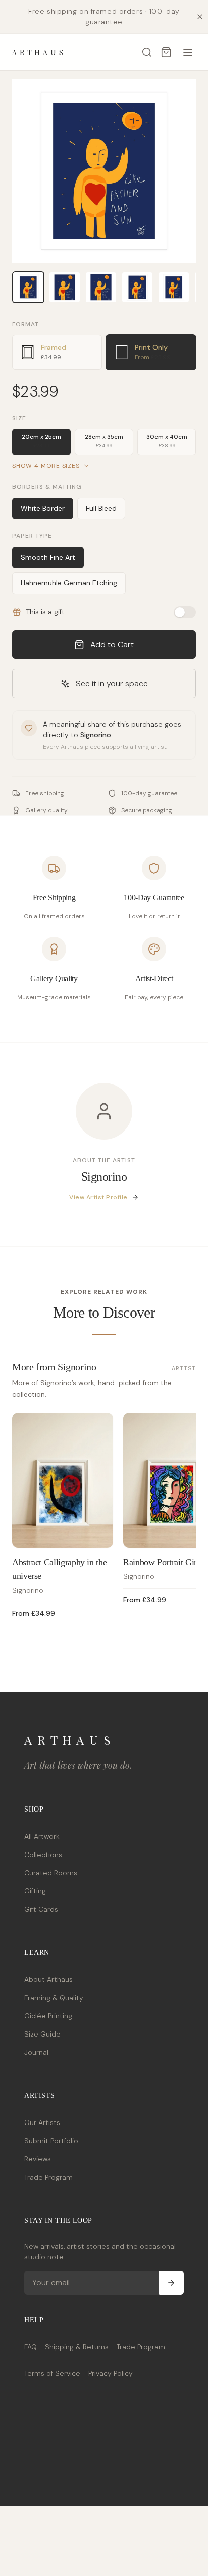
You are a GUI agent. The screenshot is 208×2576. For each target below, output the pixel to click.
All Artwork (42, 1836)
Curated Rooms (51, 1873)
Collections (43, 1855)
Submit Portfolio (51, 2141)
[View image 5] (174, 287)
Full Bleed (101, 508)
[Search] (147, 52)
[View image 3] (101, 287)
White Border (43, 508)
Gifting (35, 1891)
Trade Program (48, 2177)
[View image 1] (28, 287)
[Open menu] (188, 52)
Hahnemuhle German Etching (69, 583)
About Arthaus (48, 1979)
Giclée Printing (48, 2016)
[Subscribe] (171, 2283)
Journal (36, 2052)
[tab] (57, 352)
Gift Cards (41, 1909)
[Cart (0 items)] (166, 52)
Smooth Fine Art (48, 557)
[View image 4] (137, 287)
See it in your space (112, 683)
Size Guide (42, 2034)
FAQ (31, 2347)
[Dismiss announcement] (200, 17)
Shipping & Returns (77, 2347)
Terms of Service (52, 2373)
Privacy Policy (111, 2373)
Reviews (38, 2159)
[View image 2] (65, 287)
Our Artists (42, 2122)
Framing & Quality (54, 1998)
